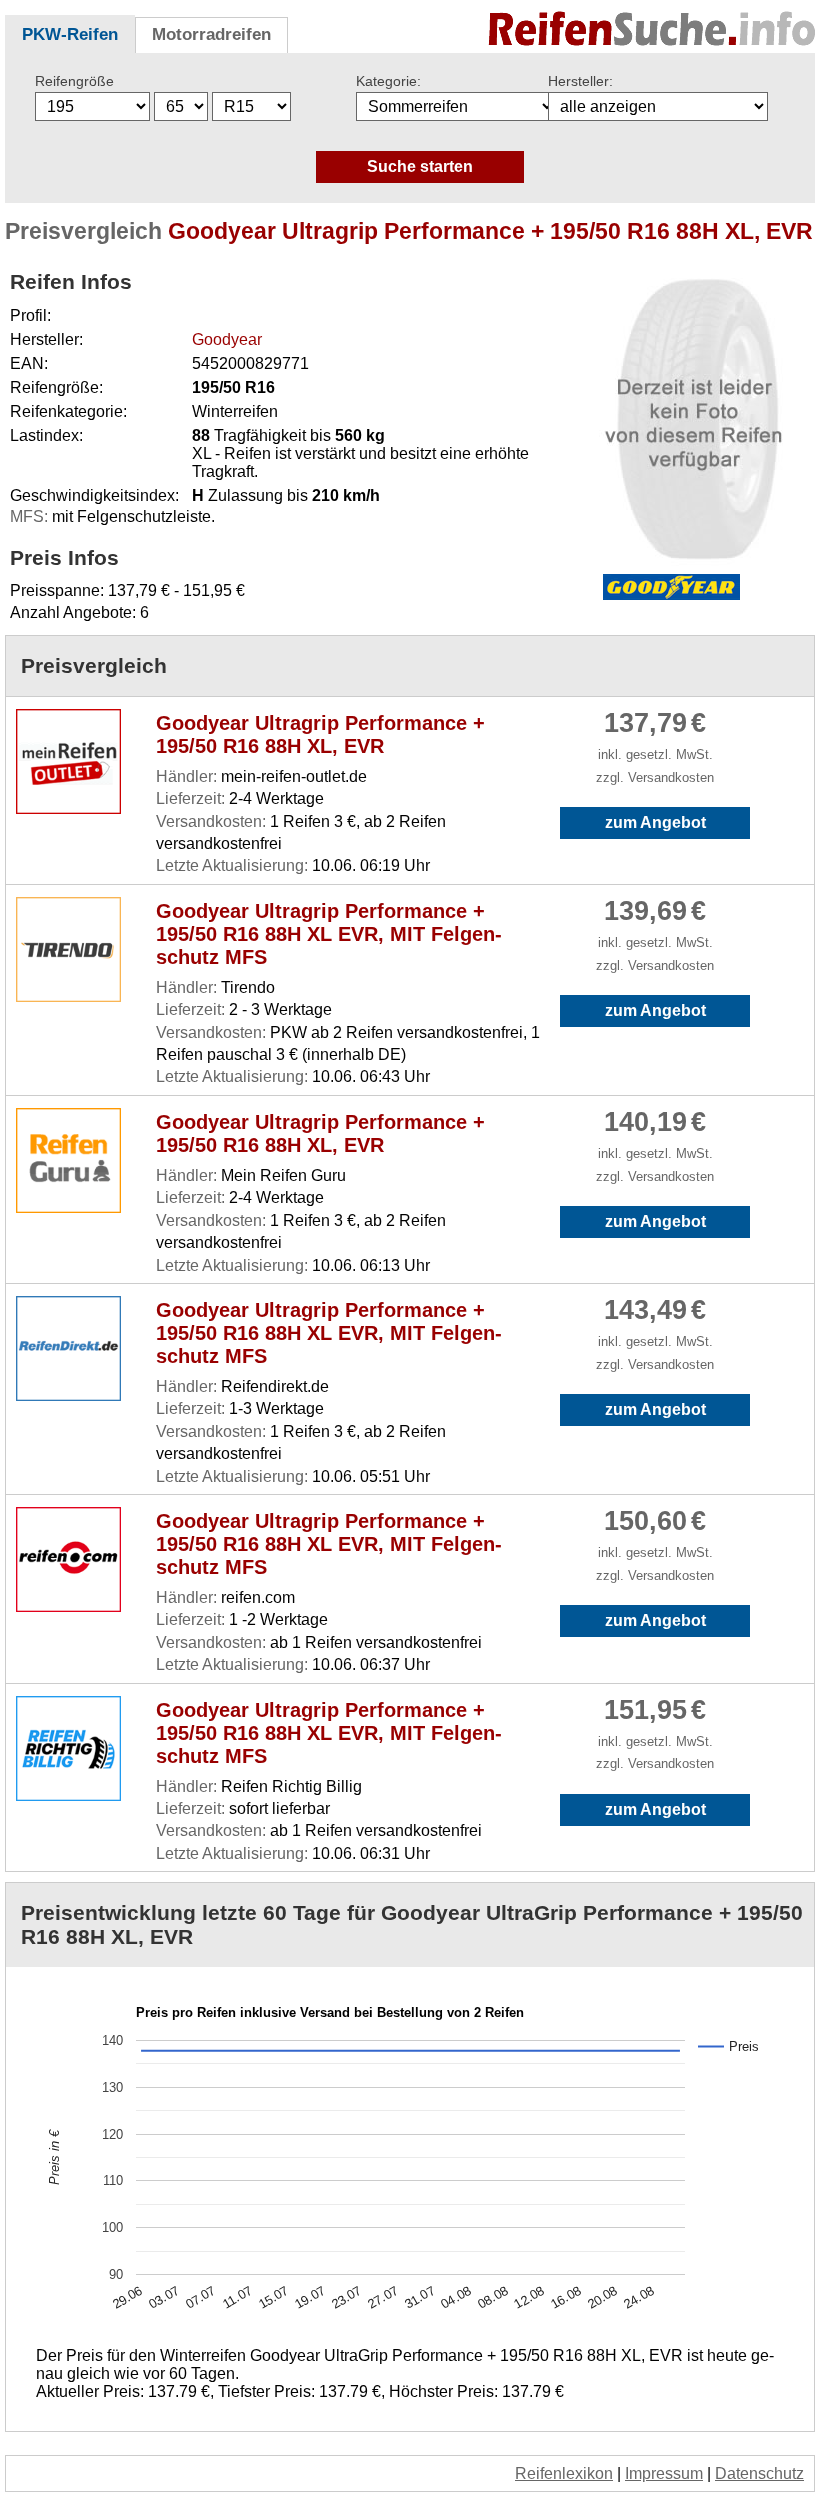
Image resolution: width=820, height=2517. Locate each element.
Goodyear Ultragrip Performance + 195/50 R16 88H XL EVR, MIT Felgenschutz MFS (329, 934)
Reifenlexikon (564, 2473)
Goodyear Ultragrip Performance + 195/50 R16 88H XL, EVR (320, 734)
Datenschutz (759, 2473)
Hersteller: (580, 81)
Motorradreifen (211, 34)
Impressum (664, 2473)
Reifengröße (74, 81)
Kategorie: (388, 81)
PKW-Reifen (70, 34)
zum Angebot (655, 822)
